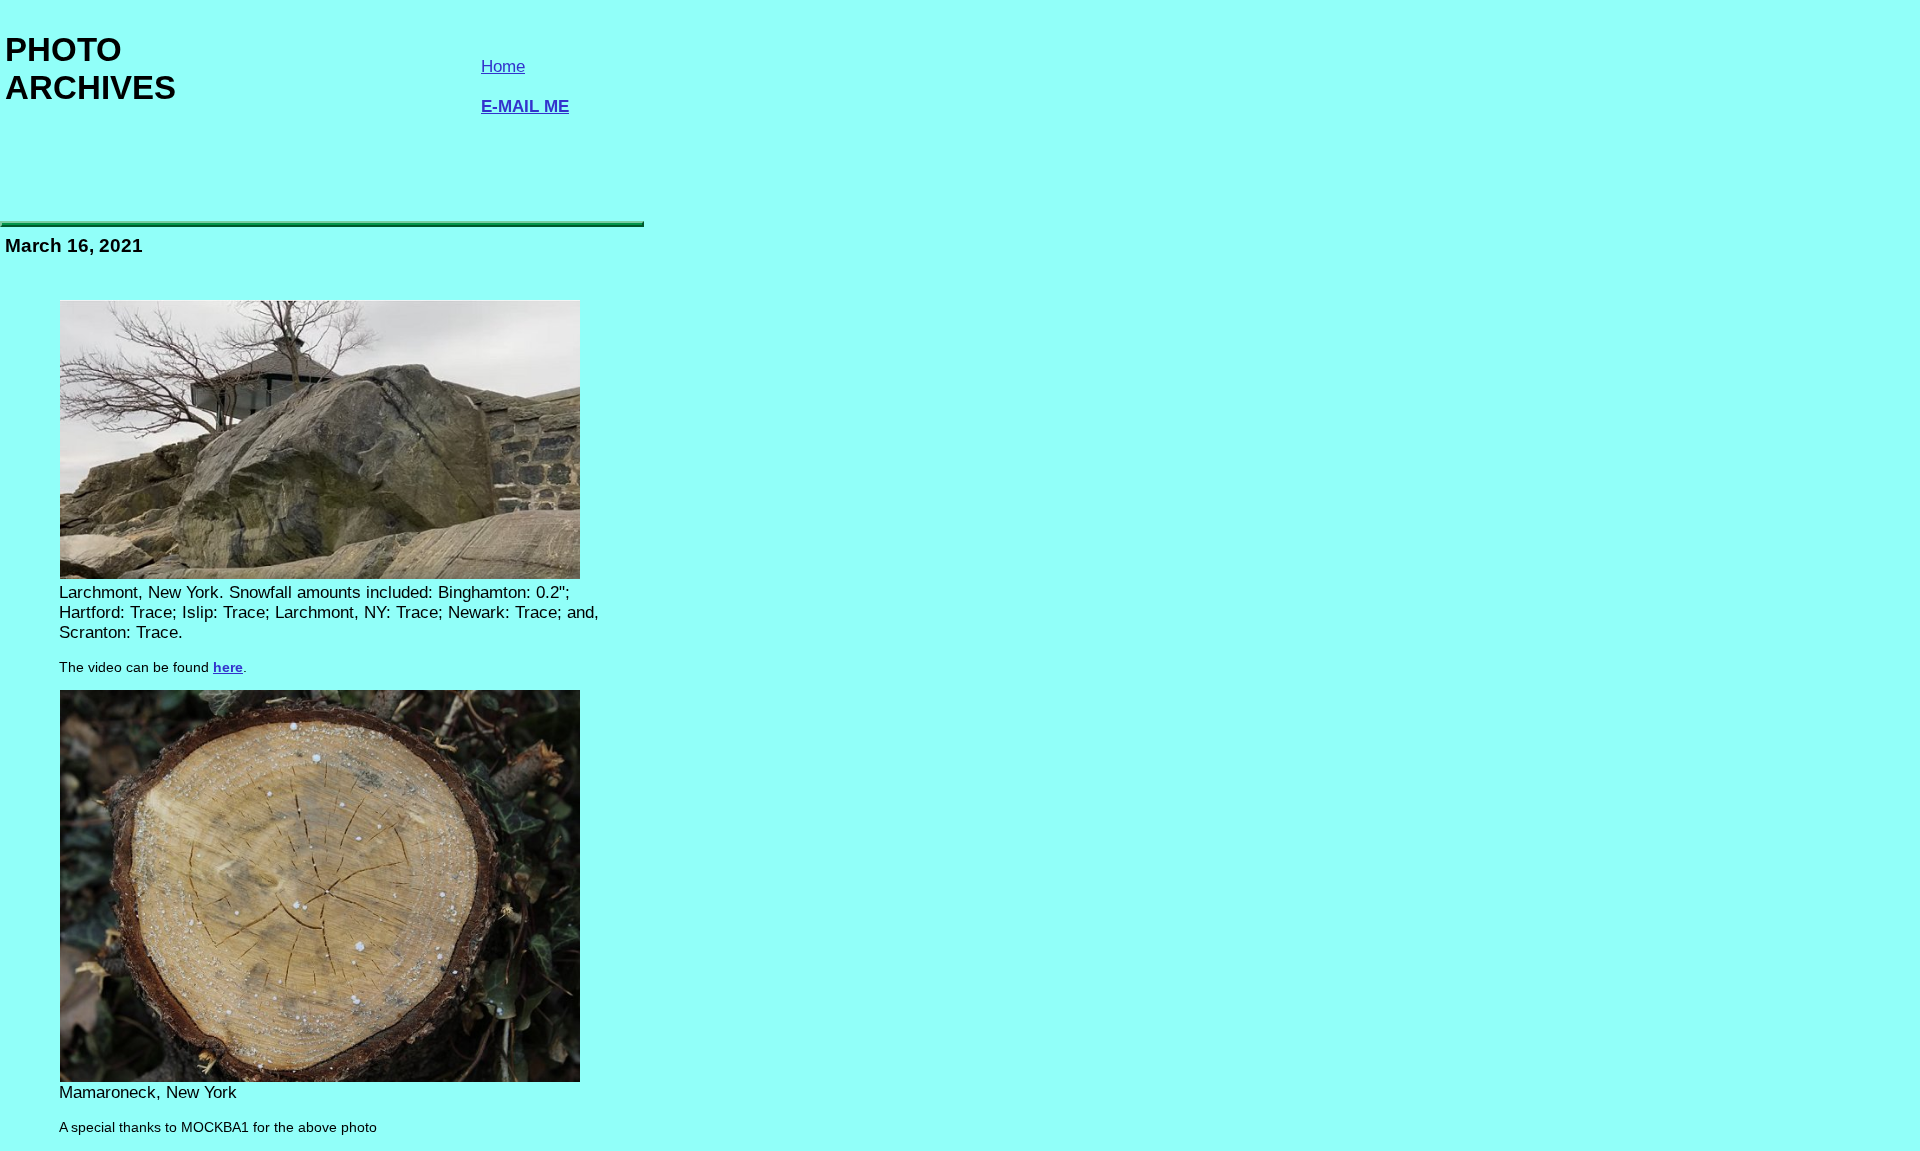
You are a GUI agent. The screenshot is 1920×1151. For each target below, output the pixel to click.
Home (503, 66)
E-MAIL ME (525, 106)
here (228, 667)
